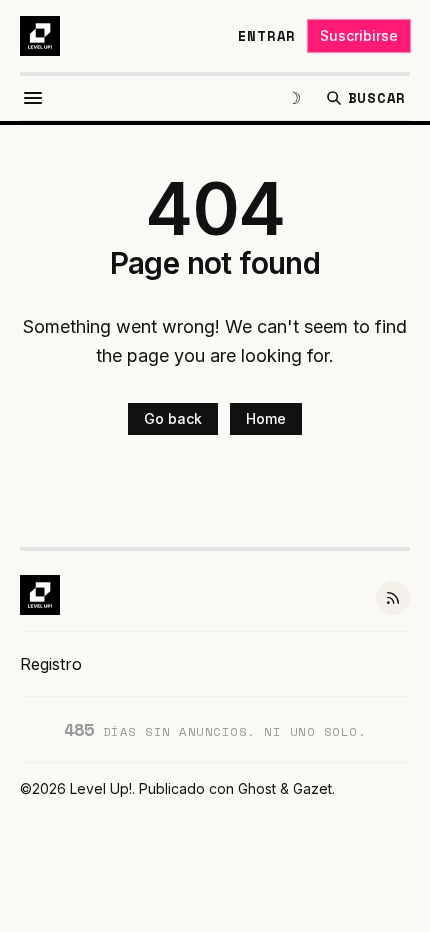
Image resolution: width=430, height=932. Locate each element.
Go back (173, 418)
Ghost (257, 788)
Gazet (312, 788)
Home (266, 418)
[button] (51, 664)
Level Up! (101, 788)
